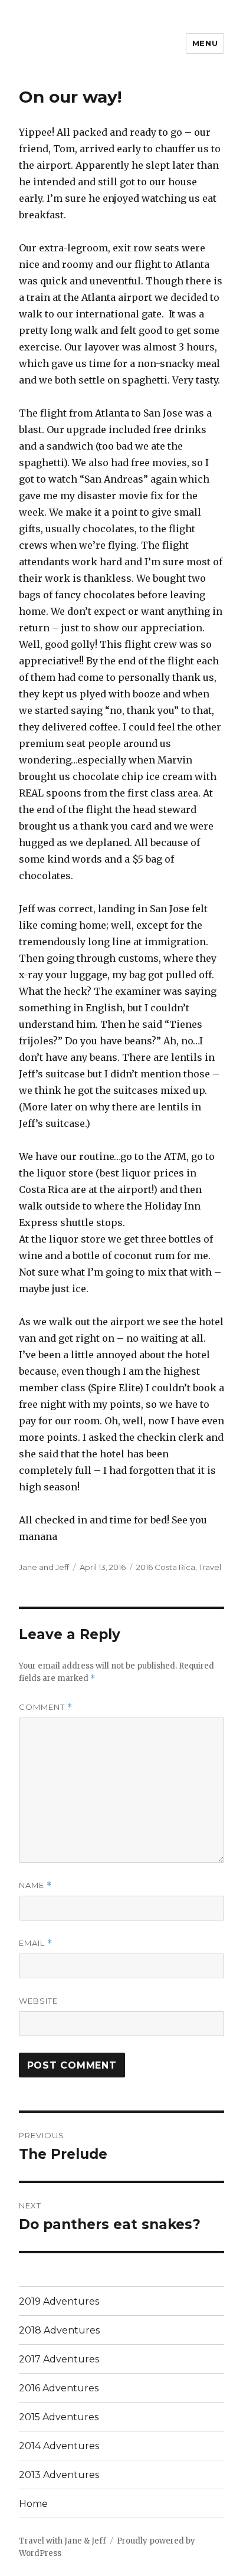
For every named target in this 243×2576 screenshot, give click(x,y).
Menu (205, 43)
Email (36, 1943)
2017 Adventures (59, 2359)
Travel (210, 1567)
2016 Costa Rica (166, 1567)
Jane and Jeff (44, 1567)
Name (35, 1885)
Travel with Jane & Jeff (63, 2541)
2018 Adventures (59, 2330)
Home (33, 2504)
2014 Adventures (59, 2446)
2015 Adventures (59, 2417)
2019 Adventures (59, 2301)
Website (38, 2001)
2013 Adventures (59, 2475)
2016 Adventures (59, 2388)
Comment (46, 1707)
